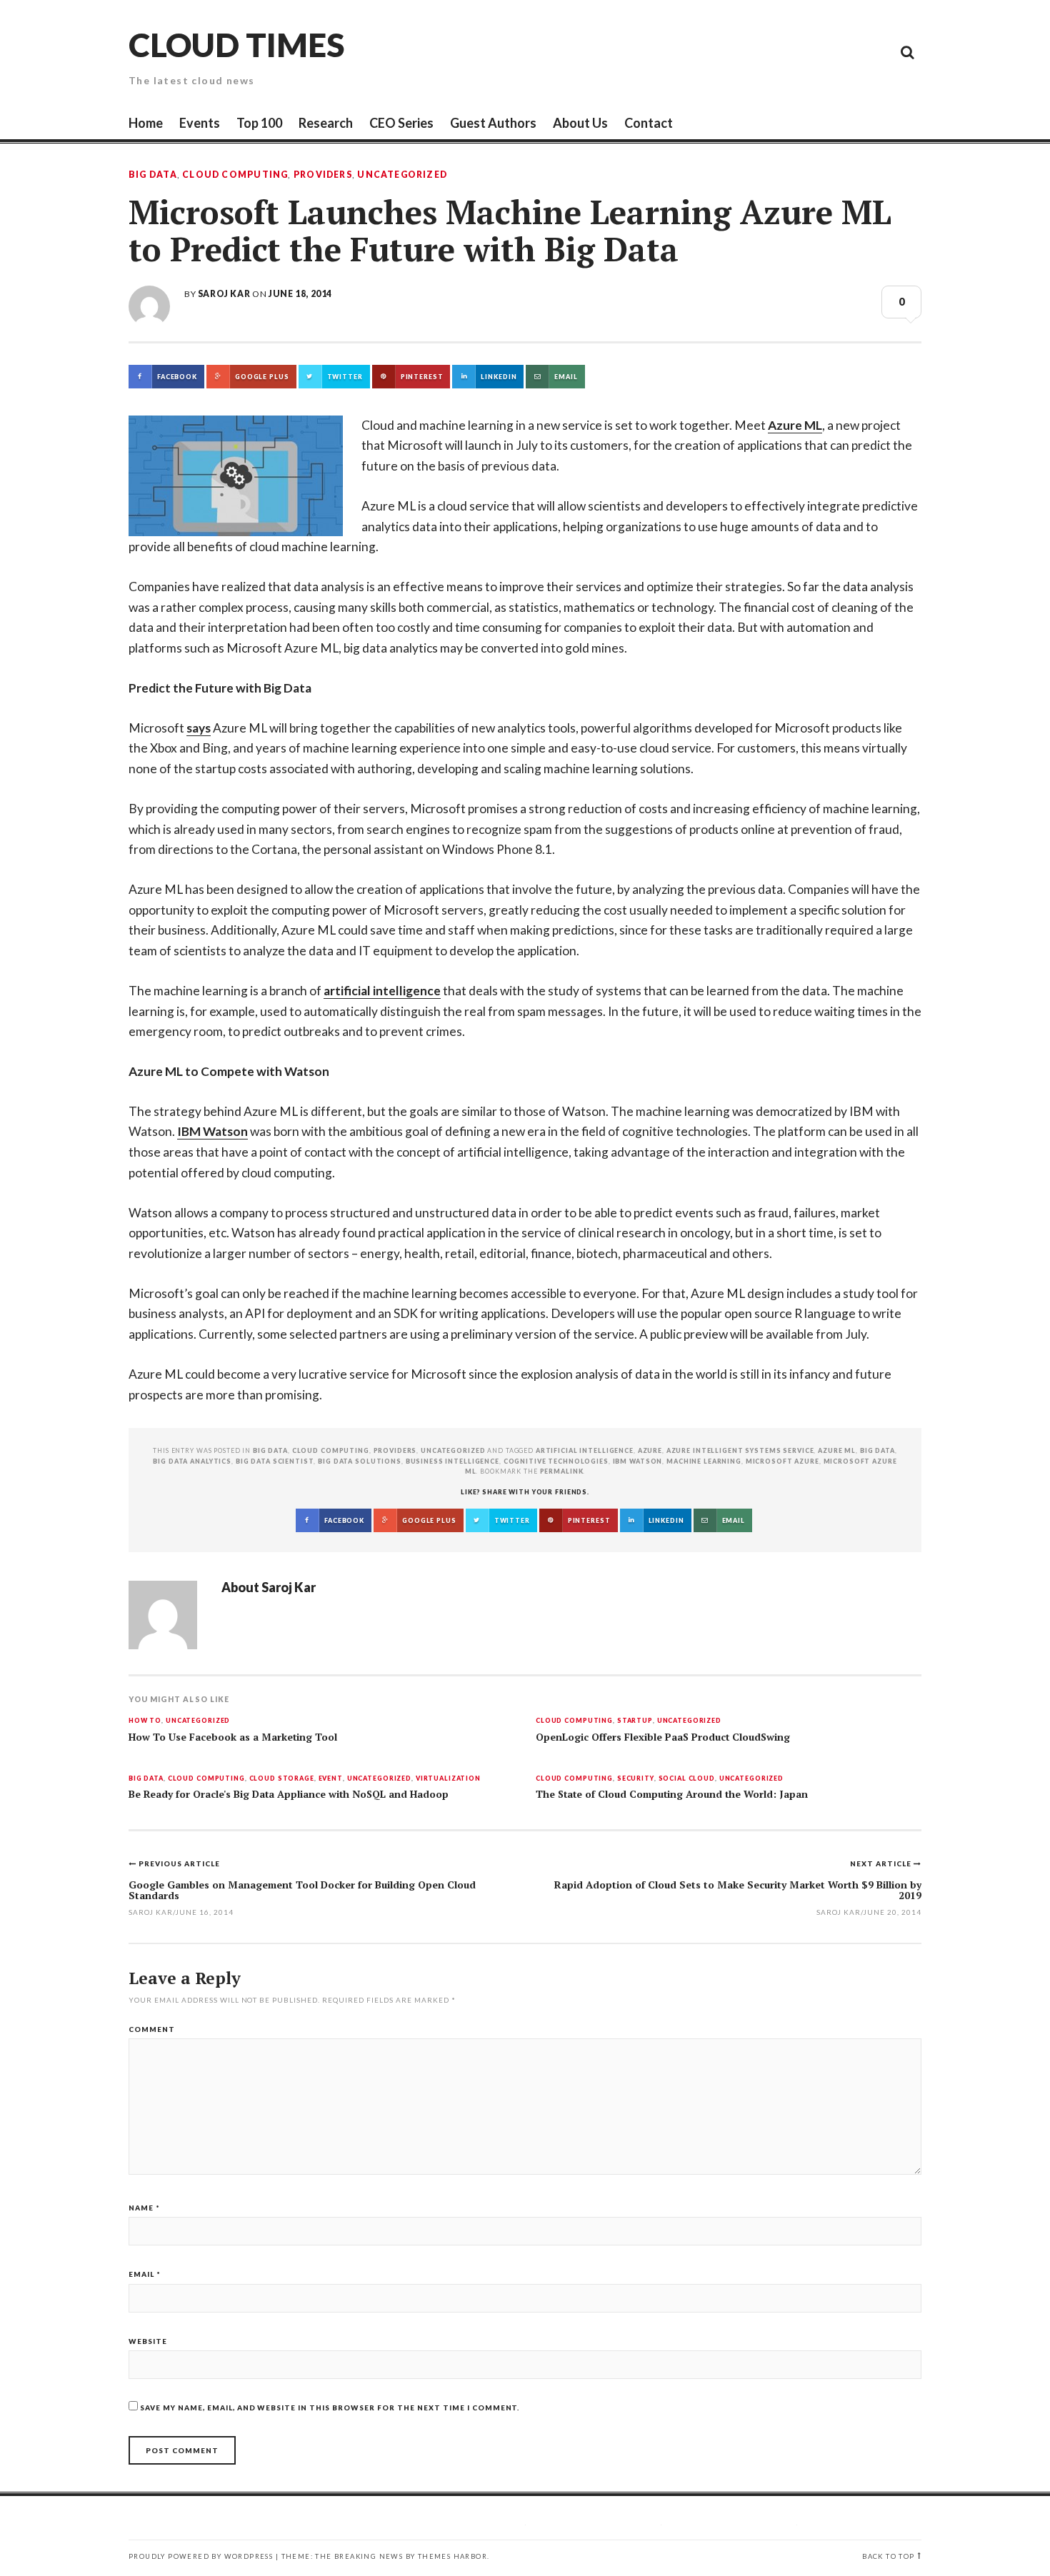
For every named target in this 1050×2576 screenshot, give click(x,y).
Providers (323, 175)
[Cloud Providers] (811, 51)
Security (636, 1779)
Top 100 (259, 123)
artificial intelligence (382, 991)
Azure (650, 1450)
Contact (649, 123)
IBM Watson (212, 1131)
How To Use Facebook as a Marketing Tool (233, 1737)
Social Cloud (687, 1779)
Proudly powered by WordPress (201, 2556)
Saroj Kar (224, 294)
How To (145, 1721)
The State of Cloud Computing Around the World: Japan (672, 1794)
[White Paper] (875, 51)
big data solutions (360, 1461)
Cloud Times (236, 45)
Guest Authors (493, 123)
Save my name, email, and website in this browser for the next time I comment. (330, 2408)
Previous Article (179, 1863)
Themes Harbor (452, 2556)
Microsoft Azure (782, 1461)
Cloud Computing (235, 175)
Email (145, 2274)
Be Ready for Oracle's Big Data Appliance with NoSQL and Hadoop (289, 1794)
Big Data (153, 175)
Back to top (888, 2556)
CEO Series (401, 123)
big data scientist (275, 1461)
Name (144, 2208)
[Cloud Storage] (746, 51)
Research (326, 123)
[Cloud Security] (843, 51)
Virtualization (448, 1779)
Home (146, 123)
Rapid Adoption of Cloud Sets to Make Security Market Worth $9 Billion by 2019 (738, 1890)
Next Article (882, 1863)
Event (331, 1779)
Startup (635, 1721)
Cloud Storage (282, 1779)
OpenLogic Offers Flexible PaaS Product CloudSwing (663, 1737)
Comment (152, 2029)
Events (200, 123)
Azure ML (795, 425)
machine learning (704, 1461)
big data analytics (192, 1461)
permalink (562, 1471)
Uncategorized (402, 175)
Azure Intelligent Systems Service (740, 1450)
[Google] (779, 51)
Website (148, 2341)
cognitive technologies (556, 1461)
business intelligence (452, 1461)
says (199, 728)
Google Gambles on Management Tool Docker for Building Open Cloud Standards (302, 1890)
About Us (580, 123)
